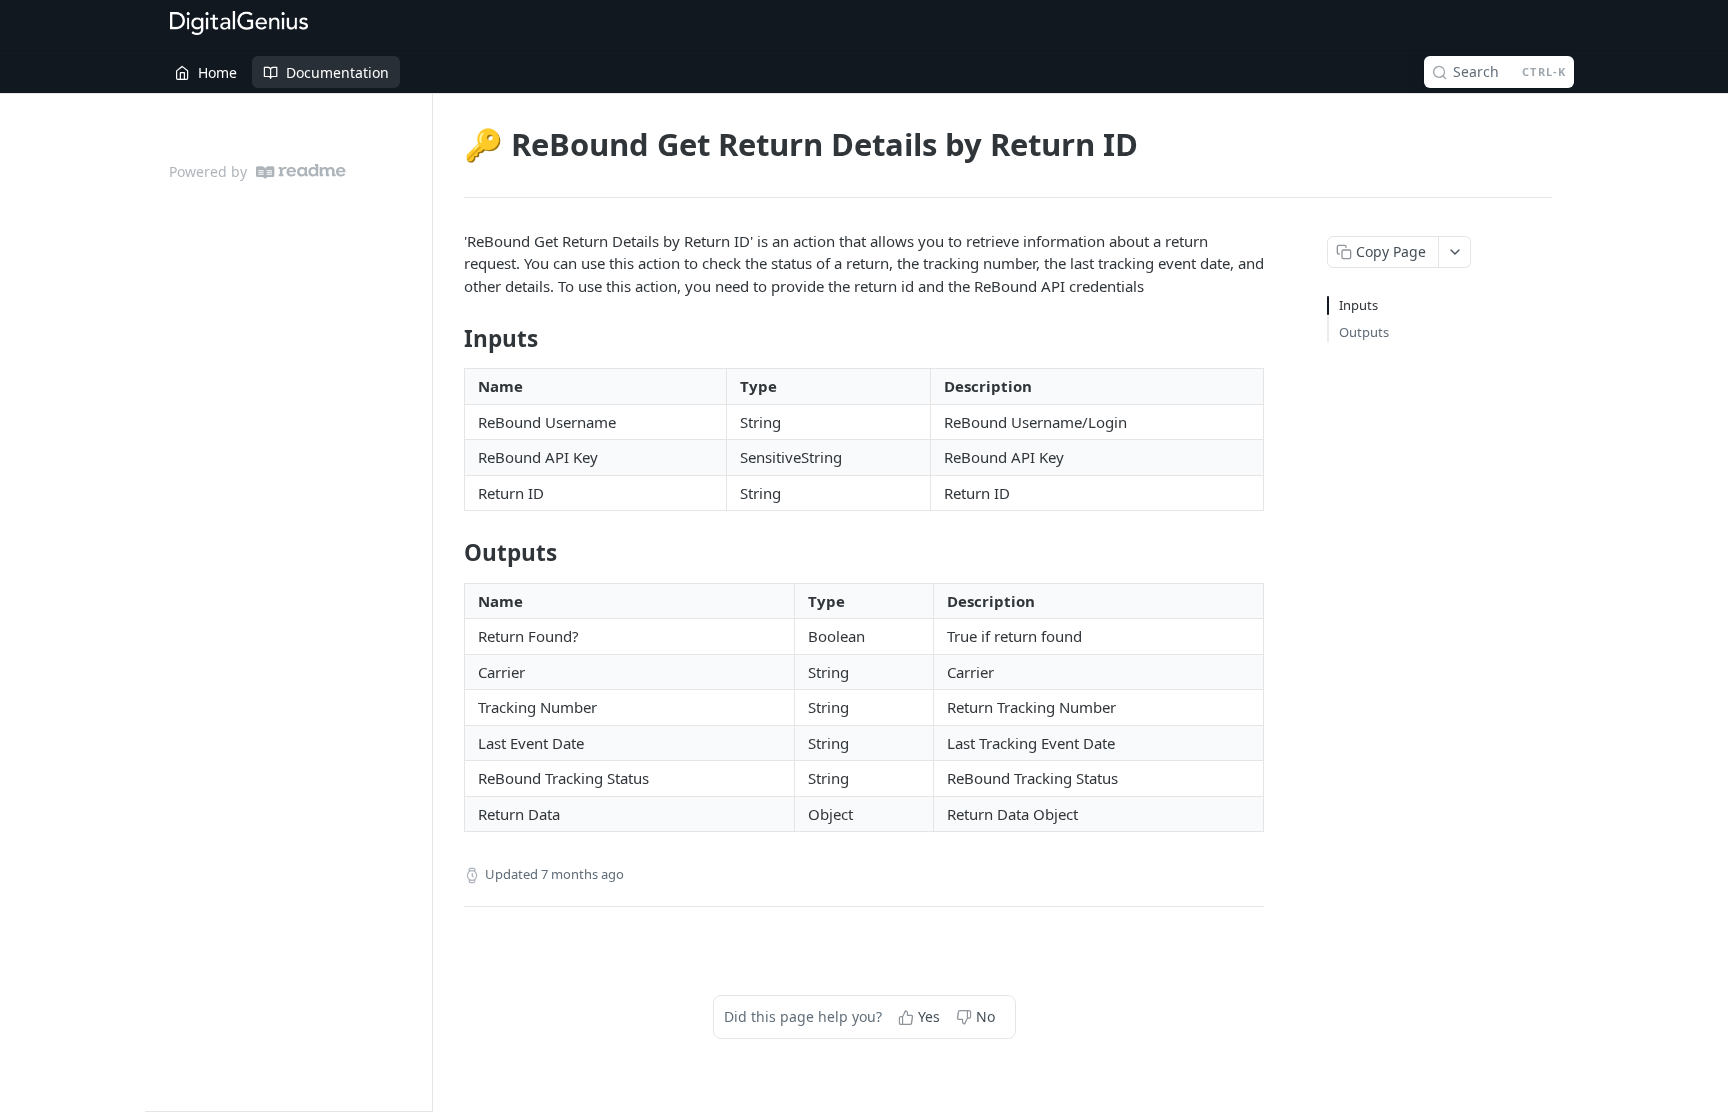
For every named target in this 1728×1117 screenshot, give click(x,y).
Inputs (1358, 305)
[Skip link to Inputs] (450, 339)
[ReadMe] (301, 171)
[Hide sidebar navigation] (428, 602)
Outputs (1364, 332)
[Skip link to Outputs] (450, 553)
